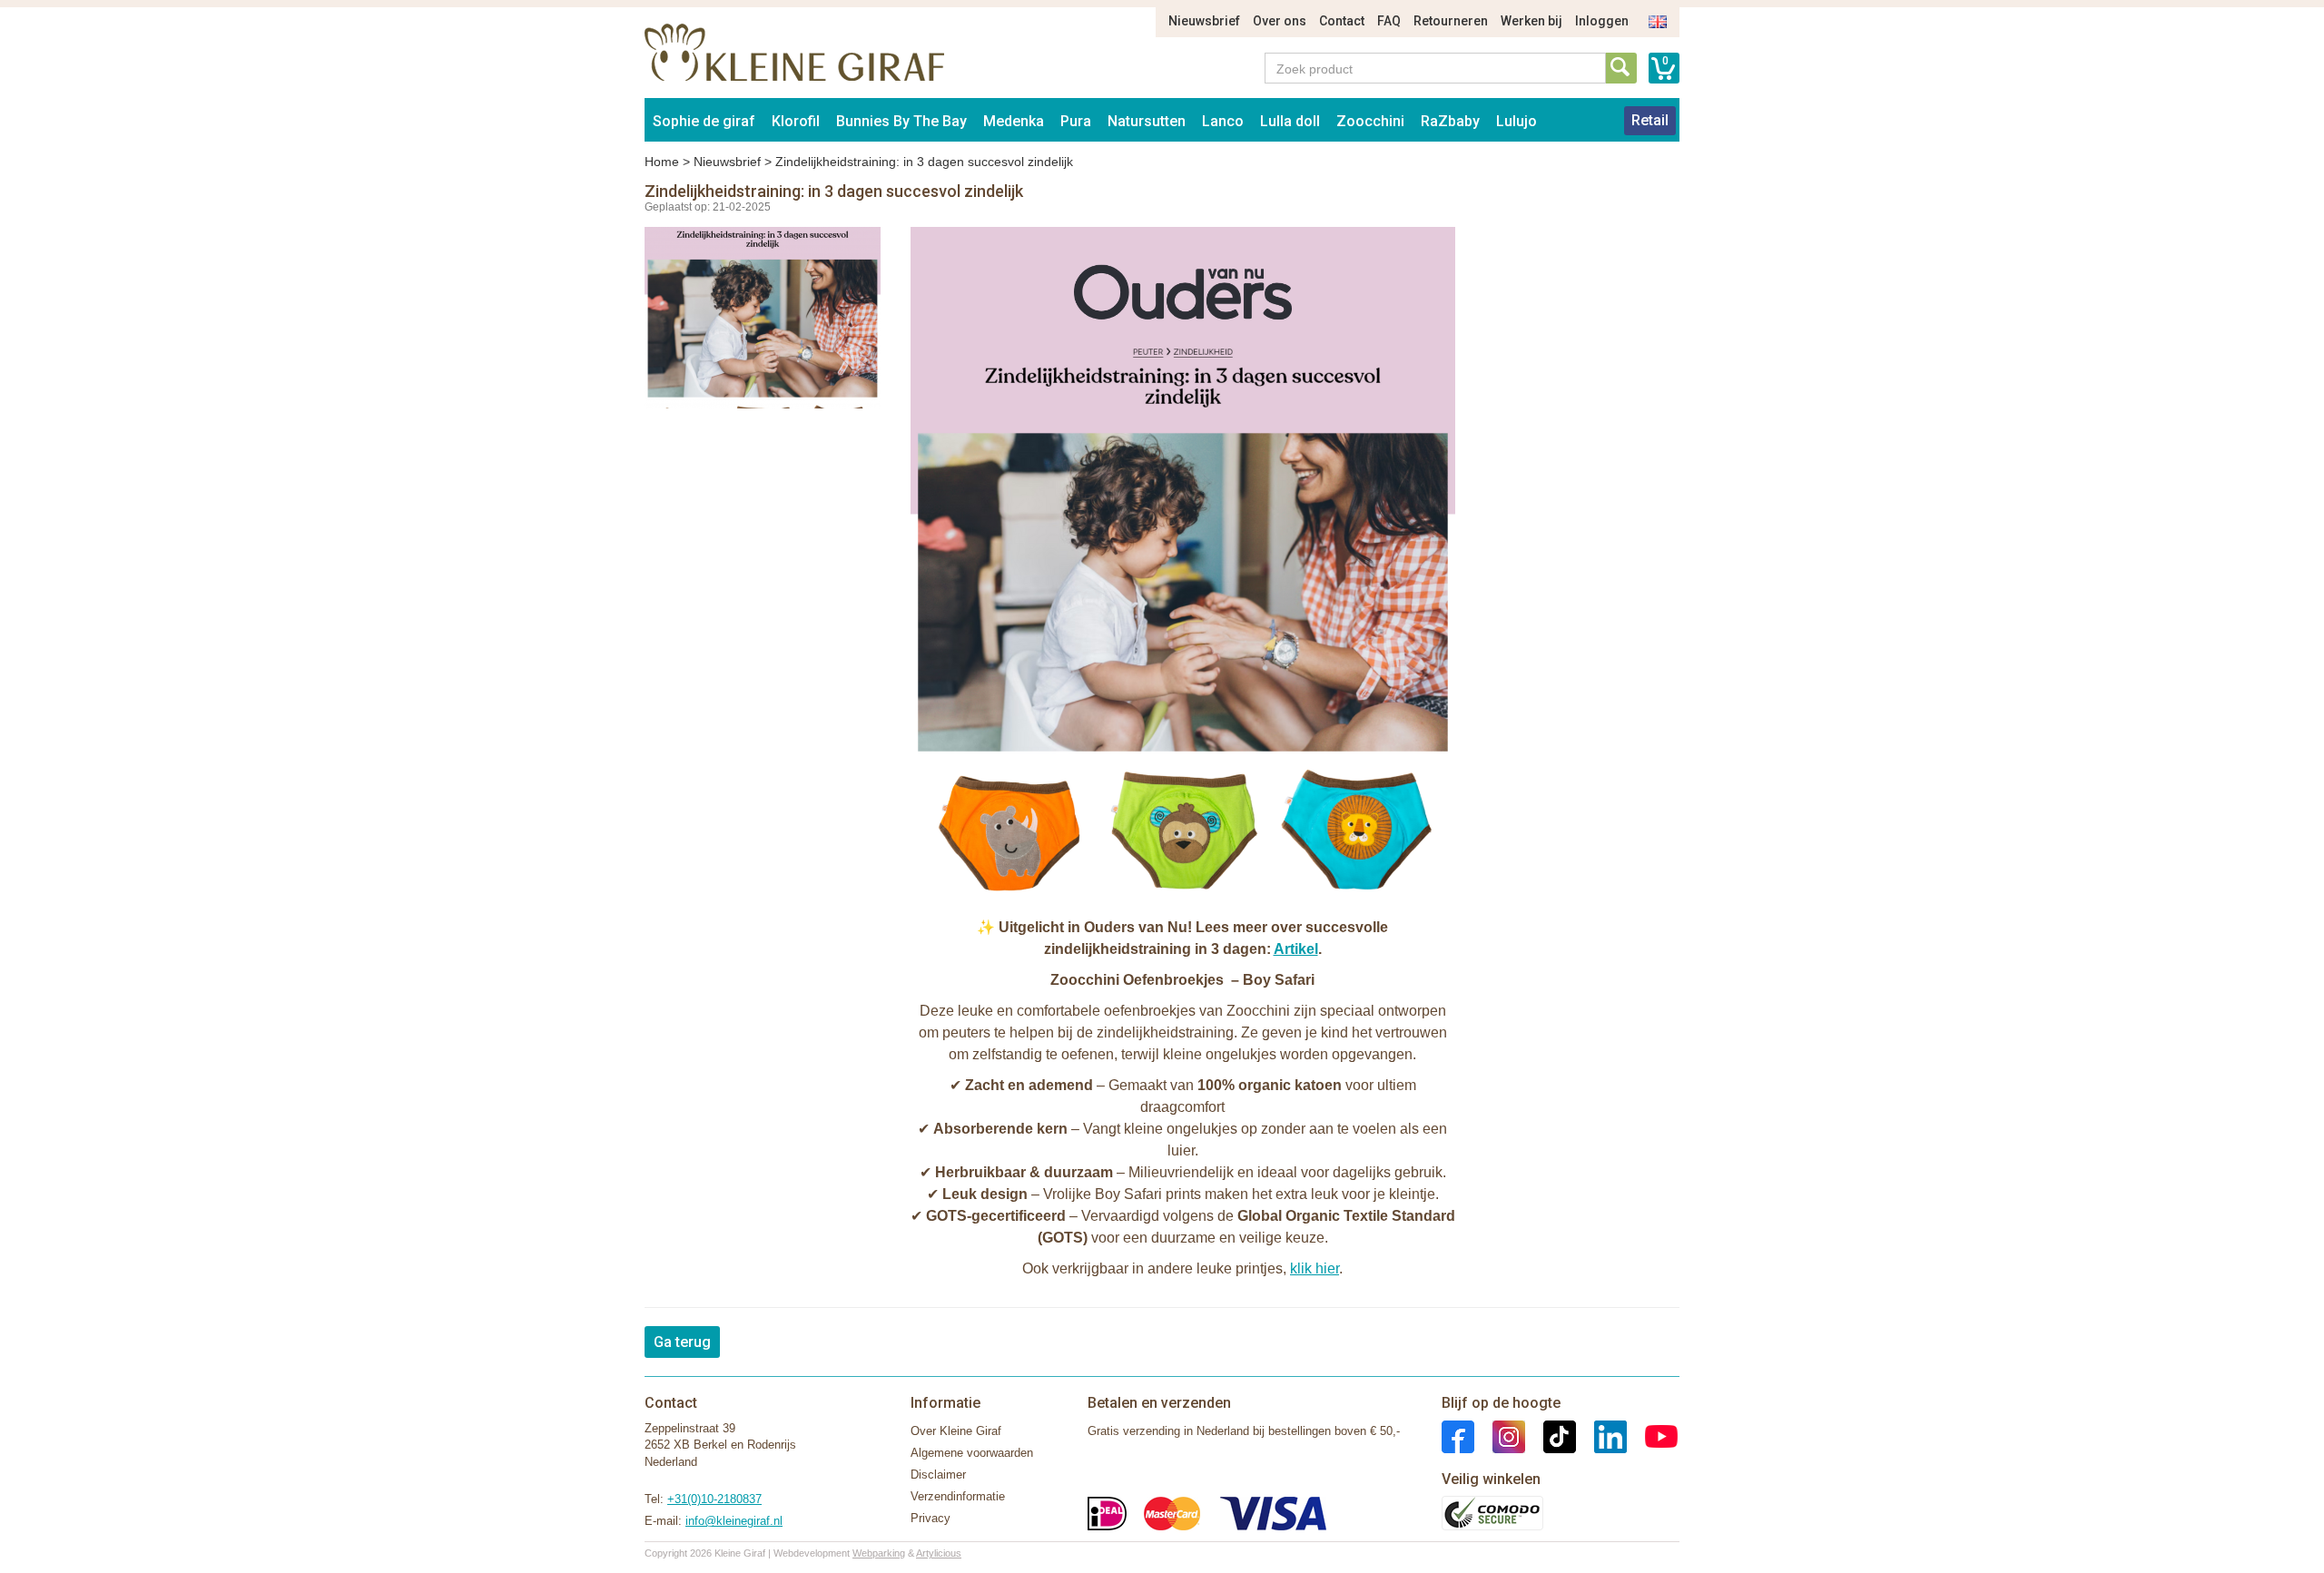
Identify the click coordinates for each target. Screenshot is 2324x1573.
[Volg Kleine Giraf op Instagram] (1500, 1435)
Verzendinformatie (958, 1496)
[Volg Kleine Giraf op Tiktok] (1551, 1435)
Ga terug (682, 1342)
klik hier (1315, 1268)
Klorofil (796, 121)
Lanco (1223, 121)
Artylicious (939, 1553)
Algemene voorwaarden (972, 1453)
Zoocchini (1370, 121)
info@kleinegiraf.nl (734, 1521)
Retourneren (1451, 21)
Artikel (1296, 949)
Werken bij (1531, 21)
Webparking (879, 1553)
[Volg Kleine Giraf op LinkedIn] (1601, 1435)
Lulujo (1517, 121)
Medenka (1014, 121)
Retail (1650, 120)
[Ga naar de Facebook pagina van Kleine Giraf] (1458, 1435)
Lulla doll (1290, 121)
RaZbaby (1450, 121)
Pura (1076, 121)
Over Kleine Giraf (956, 1431)
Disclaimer (938, 1475)
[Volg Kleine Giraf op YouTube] (1652, 1435)
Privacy (931, 1518)
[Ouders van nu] (1183, 566)
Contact (1342, 21)
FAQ (1389, 21)
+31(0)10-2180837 (714, 1499)
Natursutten (1147, 121)
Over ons (1280, 21)
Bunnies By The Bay (901, 121)
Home (662, 162)
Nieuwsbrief (1204, 21)
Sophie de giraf (704, 121)
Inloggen (1602, 21)
